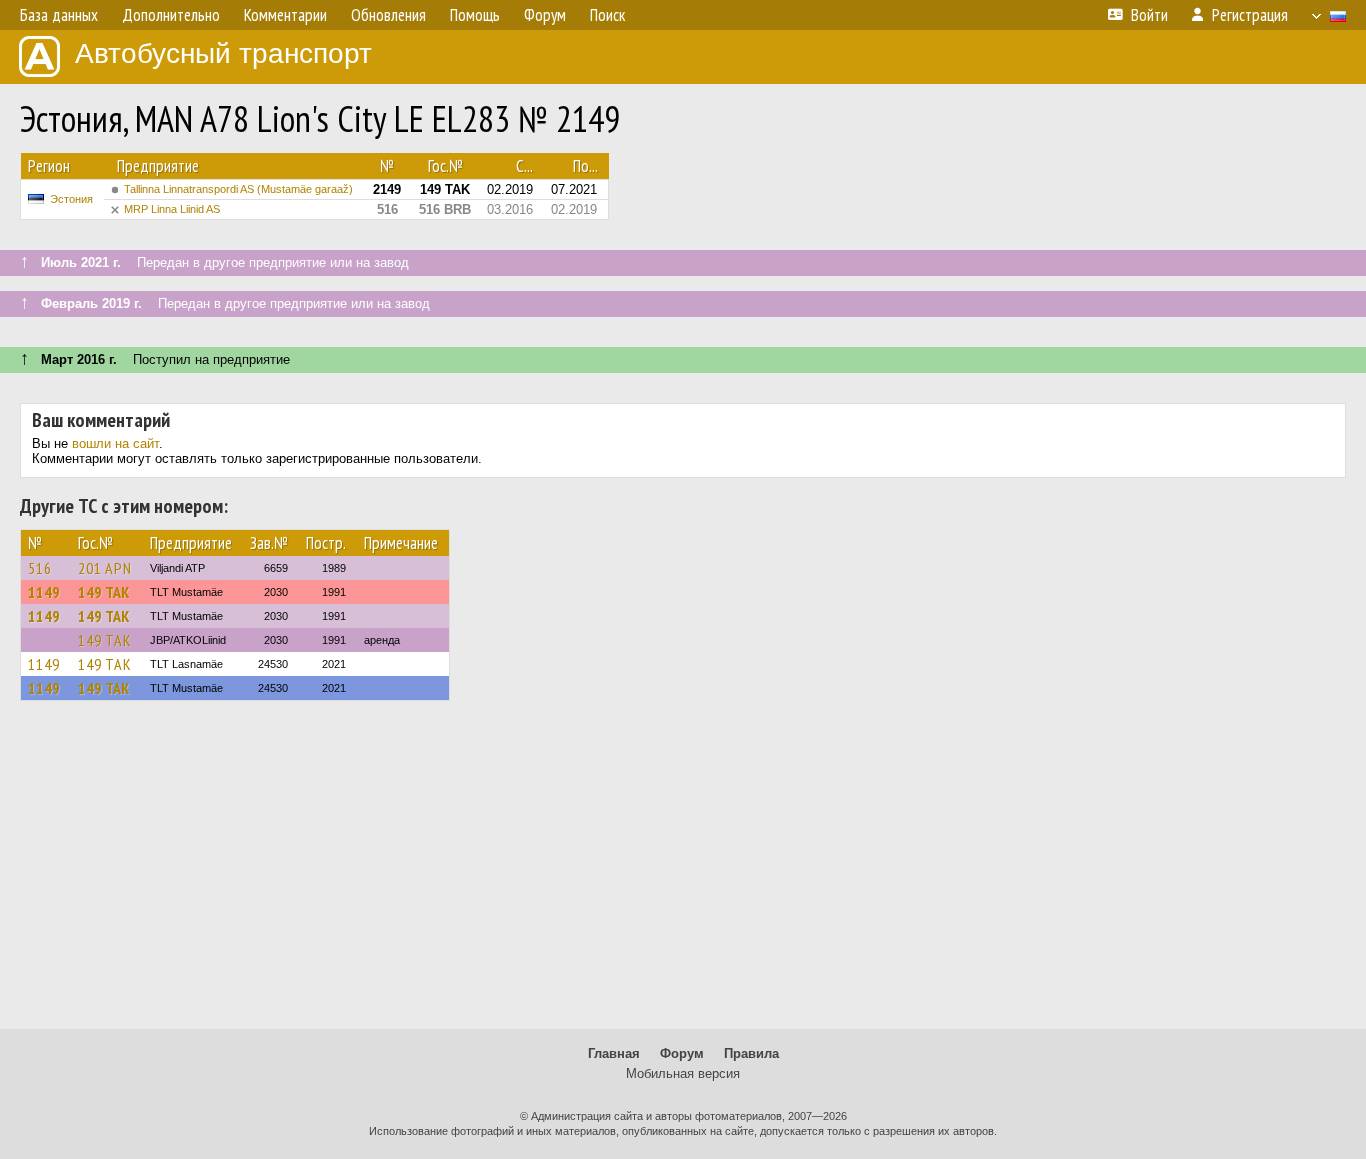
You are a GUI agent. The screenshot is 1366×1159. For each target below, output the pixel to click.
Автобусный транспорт (223, 53)
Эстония (71, 199)
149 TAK (104, 592)
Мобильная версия (683, 1073)
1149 (44, 592)
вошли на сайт (115, 443)
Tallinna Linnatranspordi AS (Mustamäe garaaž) (238, 189)
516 (40, 568)
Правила (751, 1053)
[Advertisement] (683, 874)
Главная (614, 1053)
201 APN (105, 568)
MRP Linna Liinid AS (172, 209)
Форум (682, 1053)
